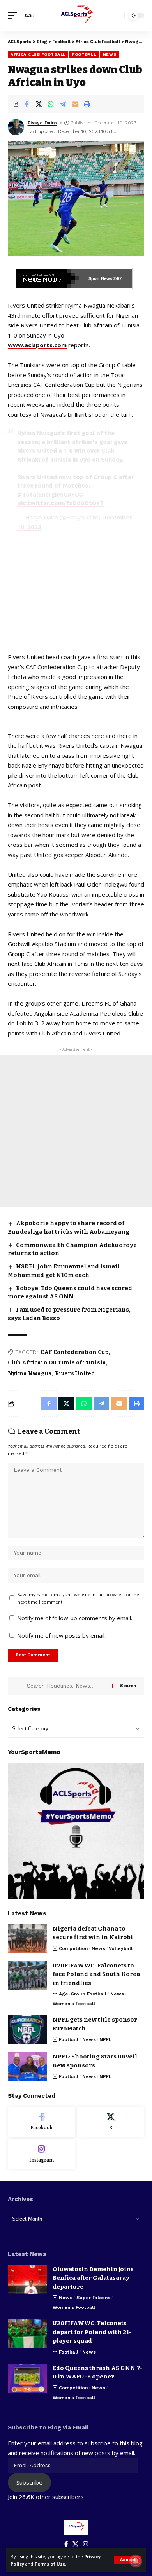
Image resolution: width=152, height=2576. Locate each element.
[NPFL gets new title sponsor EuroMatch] (27, 2030)
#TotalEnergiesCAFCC (50, 495)
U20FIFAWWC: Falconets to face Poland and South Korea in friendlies (96, 1974)
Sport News (100, 278)
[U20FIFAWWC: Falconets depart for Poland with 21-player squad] (27, 2334)
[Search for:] (67, 1686)
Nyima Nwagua (30, 1374)
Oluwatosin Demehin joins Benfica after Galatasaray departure (93, 2278)
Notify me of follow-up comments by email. (75, 1618)
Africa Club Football (38, 54)
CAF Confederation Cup (75, 1352)
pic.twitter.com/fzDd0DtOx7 (60, 503)
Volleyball (121, 1948)
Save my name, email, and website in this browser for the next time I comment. (78, 1598)
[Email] (75, 104)
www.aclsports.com (37, 345)
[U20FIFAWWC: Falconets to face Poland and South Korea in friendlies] (27, 1976)
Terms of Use (50, 2564)
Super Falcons (93, 2298)
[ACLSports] (76, 16)
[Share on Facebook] (27, 104)
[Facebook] (42, 2122)
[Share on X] (39, 104)
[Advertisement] (76, 1131)
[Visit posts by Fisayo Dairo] (16, 127)
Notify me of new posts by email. (61, 1635)
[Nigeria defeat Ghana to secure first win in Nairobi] (27, 1939)
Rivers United (75, 1374)
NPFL (105, 2039)
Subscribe (29, 2482)
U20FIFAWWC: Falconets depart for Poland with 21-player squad (92, 2332)
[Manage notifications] (136, 2561)
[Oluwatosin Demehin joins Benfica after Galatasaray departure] (27, 2280)
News (110, 54)
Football (84, 54)
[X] (111, 2122)
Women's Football (74, 2004)
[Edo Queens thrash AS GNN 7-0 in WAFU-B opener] (27, 2378)
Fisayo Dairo (42, 123)
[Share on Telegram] (63, 104)
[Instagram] (42, 2154)
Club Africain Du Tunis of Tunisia (57, 1363)
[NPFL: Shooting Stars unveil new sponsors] (27, 2067)
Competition (73, 1948)
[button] (128, 2560)
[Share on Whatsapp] (51, 104)
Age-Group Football (83, 1994)
